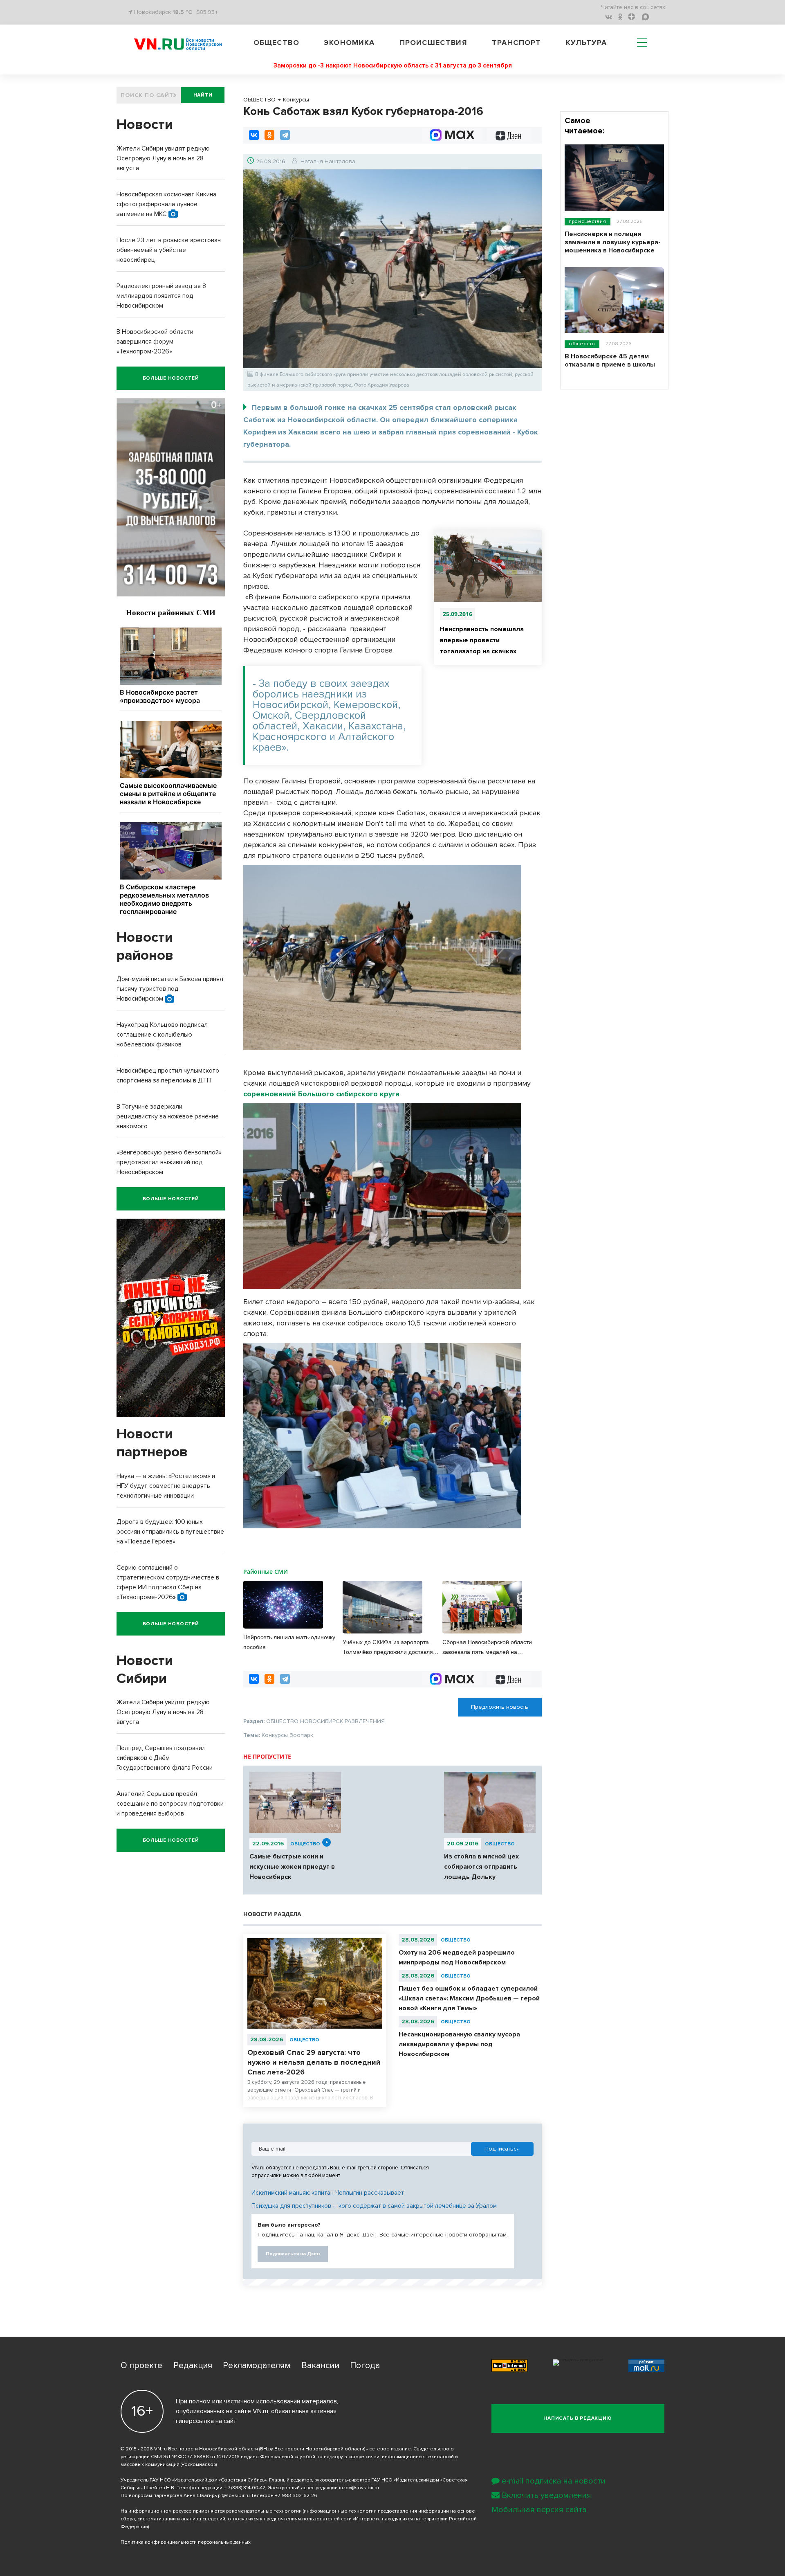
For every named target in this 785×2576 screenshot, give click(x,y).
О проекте (141, 2366)
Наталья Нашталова (328, 161)
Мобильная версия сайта (539, 2510)
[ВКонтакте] (254, 135)
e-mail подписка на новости (554, 2481)
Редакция (193, 2366)
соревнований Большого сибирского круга (321, 1094)
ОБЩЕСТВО (305, 1844)
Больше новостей (171, 378)
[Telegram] (285, 135)
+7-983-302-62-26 (296, 2496)
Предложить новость (500, 1707)
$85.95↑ (207, 12)
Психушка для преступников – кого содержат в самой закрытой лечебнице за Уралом (374, 2206)
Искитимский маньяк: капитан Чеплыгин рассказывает (328, 2193)
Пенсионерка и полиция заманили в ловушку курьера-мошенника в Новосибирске (613, 242)
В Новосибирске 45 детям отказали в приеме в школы (610, 360)
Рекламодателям (257, 2366)
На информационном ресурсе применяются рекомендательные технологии (211, 2511)
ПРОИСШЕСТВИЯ (588, 222)
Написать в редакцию (578, 2418)
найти (203, 95)
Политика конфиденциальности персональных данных (186, 2542)
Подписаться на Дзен (293, 2254)
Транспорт (516, 43)
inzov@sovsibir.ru (359, 2488)
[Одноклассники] (269, 135)
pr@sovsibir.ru (234, 2496)
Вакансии (320, 2366)
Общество (276, 43)
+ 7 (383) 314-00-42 (244, 2488)
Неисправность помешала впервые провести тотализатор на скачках (482, 640)
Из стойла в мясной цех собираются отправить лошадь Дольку (481, 1867)
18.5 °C (182, 12)
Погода (365, 2366)
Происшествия (433, 43)
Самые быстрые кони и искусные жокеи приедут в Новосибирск (292, 1867)
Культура (587, 43)
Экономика (349, 43)
